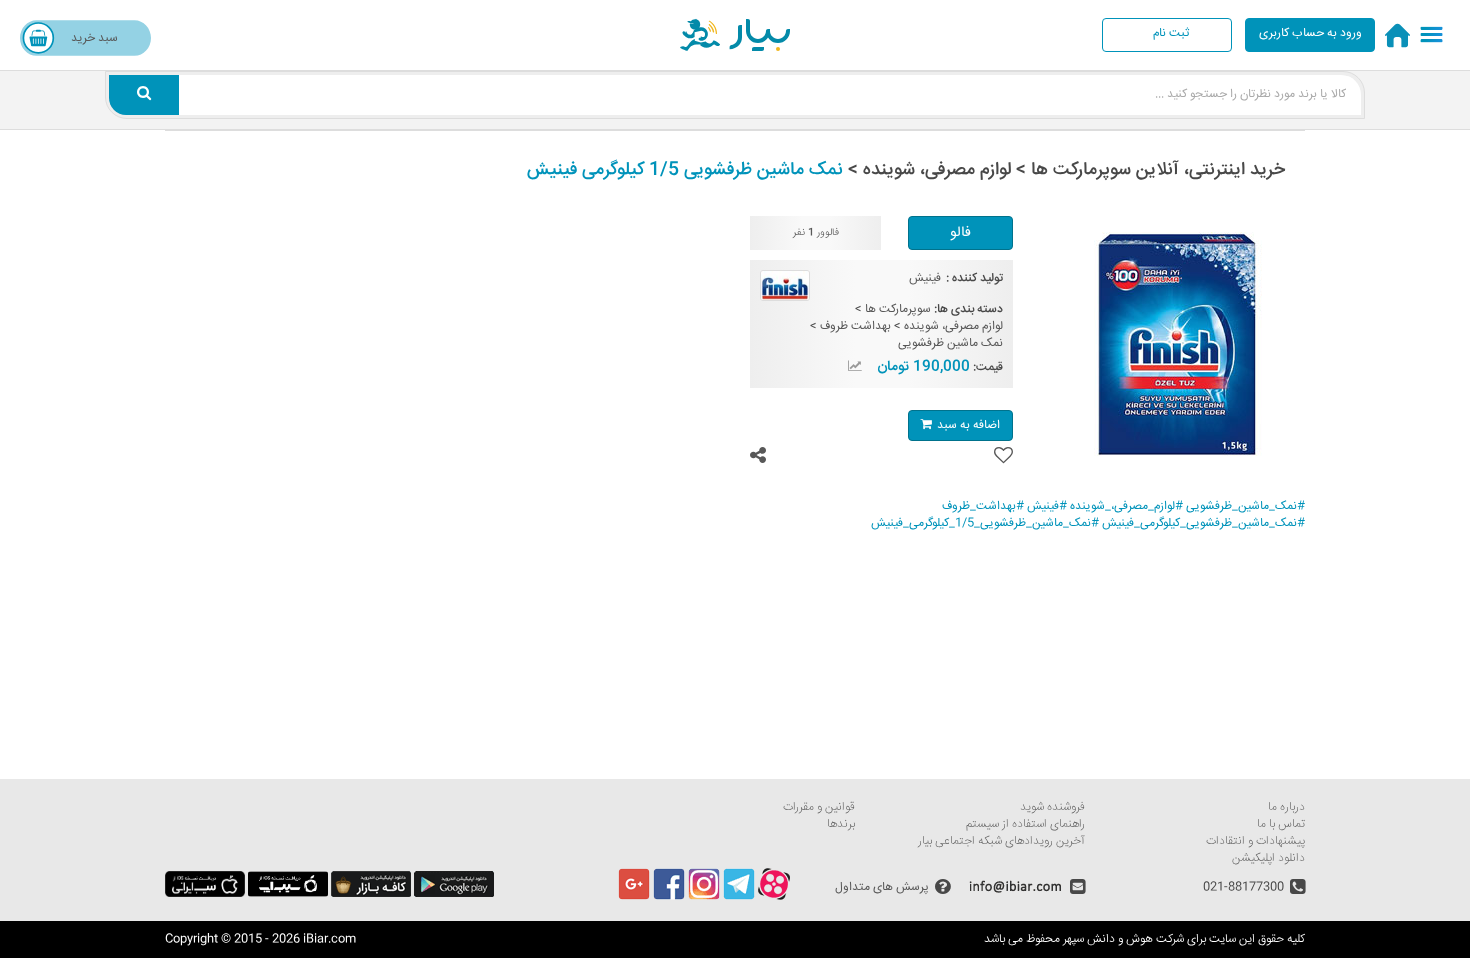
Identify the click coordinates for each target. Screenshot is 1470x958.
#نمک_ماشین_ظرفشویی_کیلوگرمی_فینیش (1203, 523)
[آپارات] (774, 897)
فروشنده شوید (1052, 807)
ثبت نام (1171, 33)
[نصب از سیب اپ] (288, 894)
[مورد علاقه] (1003, 456)
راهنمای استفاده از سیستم (1025, 824)
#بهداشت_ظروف (983, 506)
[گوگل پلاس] (634, 897)
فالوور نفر (816, 233)
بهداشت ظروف (855, 326)
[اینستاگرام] (704, 897)
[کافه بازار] (371, 894)
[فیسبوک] (669, 897)
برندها (841, 824)
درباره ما (1286, 807)
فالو (960, 233)
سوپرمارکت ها (898, 309)
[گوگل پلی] (454, 894)
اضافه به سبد (968, 425)
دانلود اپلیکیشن (1268, 858)
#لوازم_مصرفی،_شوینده (1126, 506)
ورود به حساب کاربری (1310, 33)
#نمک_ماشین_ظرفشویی (1245, 506)
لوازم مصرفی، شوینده (953, 326)
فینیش (925, 278)
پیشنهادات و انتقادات (1255, 841)
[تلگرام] (739, 897)
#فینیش (1047, 506)
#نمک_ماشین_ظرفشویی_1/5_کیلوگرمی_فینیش (985, 523)
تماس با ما (1281, 824)
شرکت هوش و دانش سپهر (1123, 939)
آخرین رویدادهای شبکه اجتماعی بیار (1001, 841)
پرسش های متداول (882, 886)
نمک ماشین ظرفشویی (950, 343)
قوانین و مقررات (819, 807)
